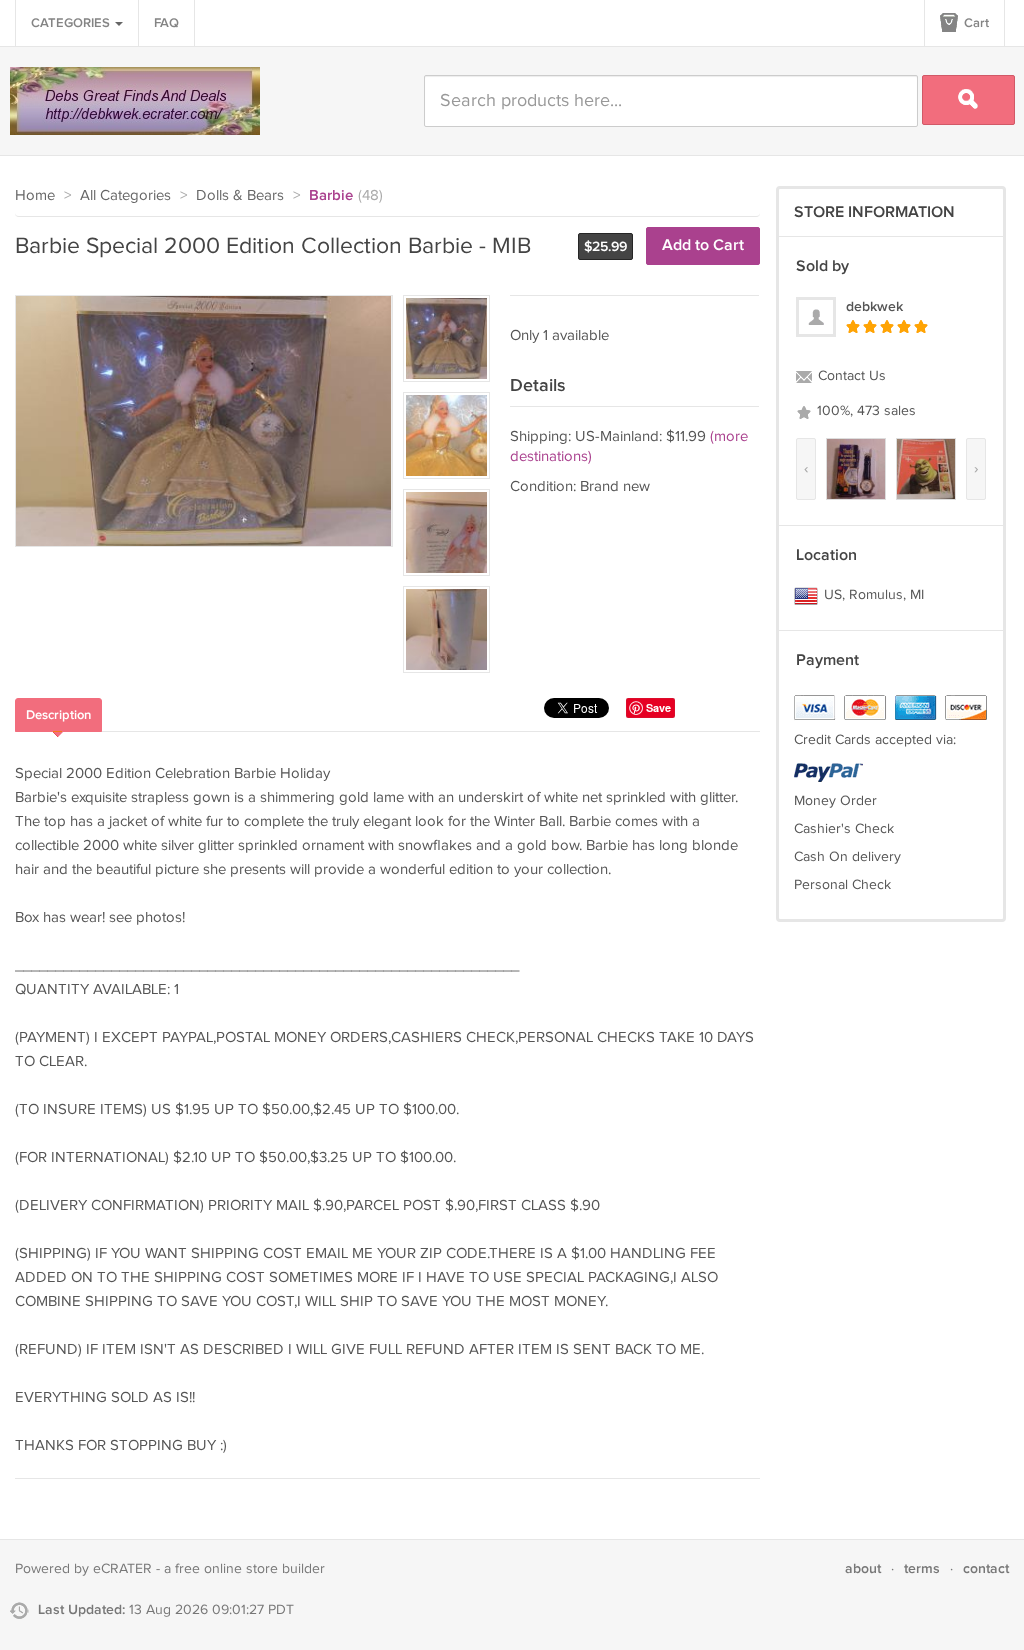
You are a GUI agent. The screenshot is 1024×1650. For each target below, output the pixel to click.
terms (922, 1568)
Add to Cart (703, 245)
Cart (975, 23)
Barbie (331, 196)
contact (986, 1568)
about (863, 1568)
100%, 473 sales (864, 411)
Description (58, 715)
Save (658, 707)
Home (35, 195)
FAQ (166, 23)
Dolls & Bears (240, 195)
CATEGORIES (72, 23)
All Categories (125, 195)
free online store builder (250, 1569)
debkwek (874, 306)
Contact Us (850, 376)
